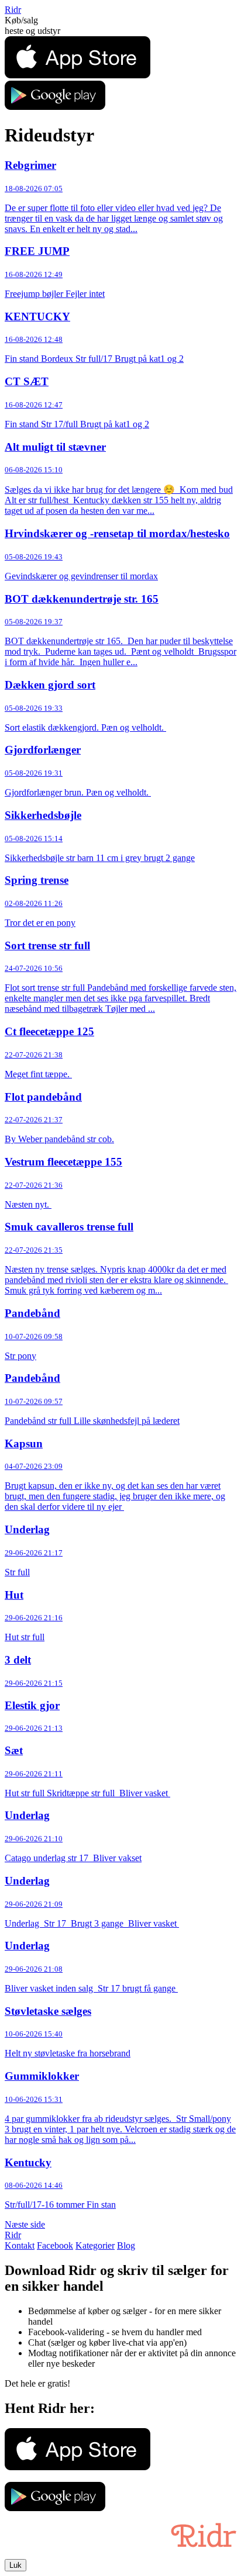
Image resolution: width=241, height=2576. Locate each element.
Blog (126, 2245)
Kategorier (95, 2245)
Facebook (55, 2245)
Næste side (25, 2224)
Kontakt (20, 2245)
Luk (16, 2565)
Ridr (13, 10)
